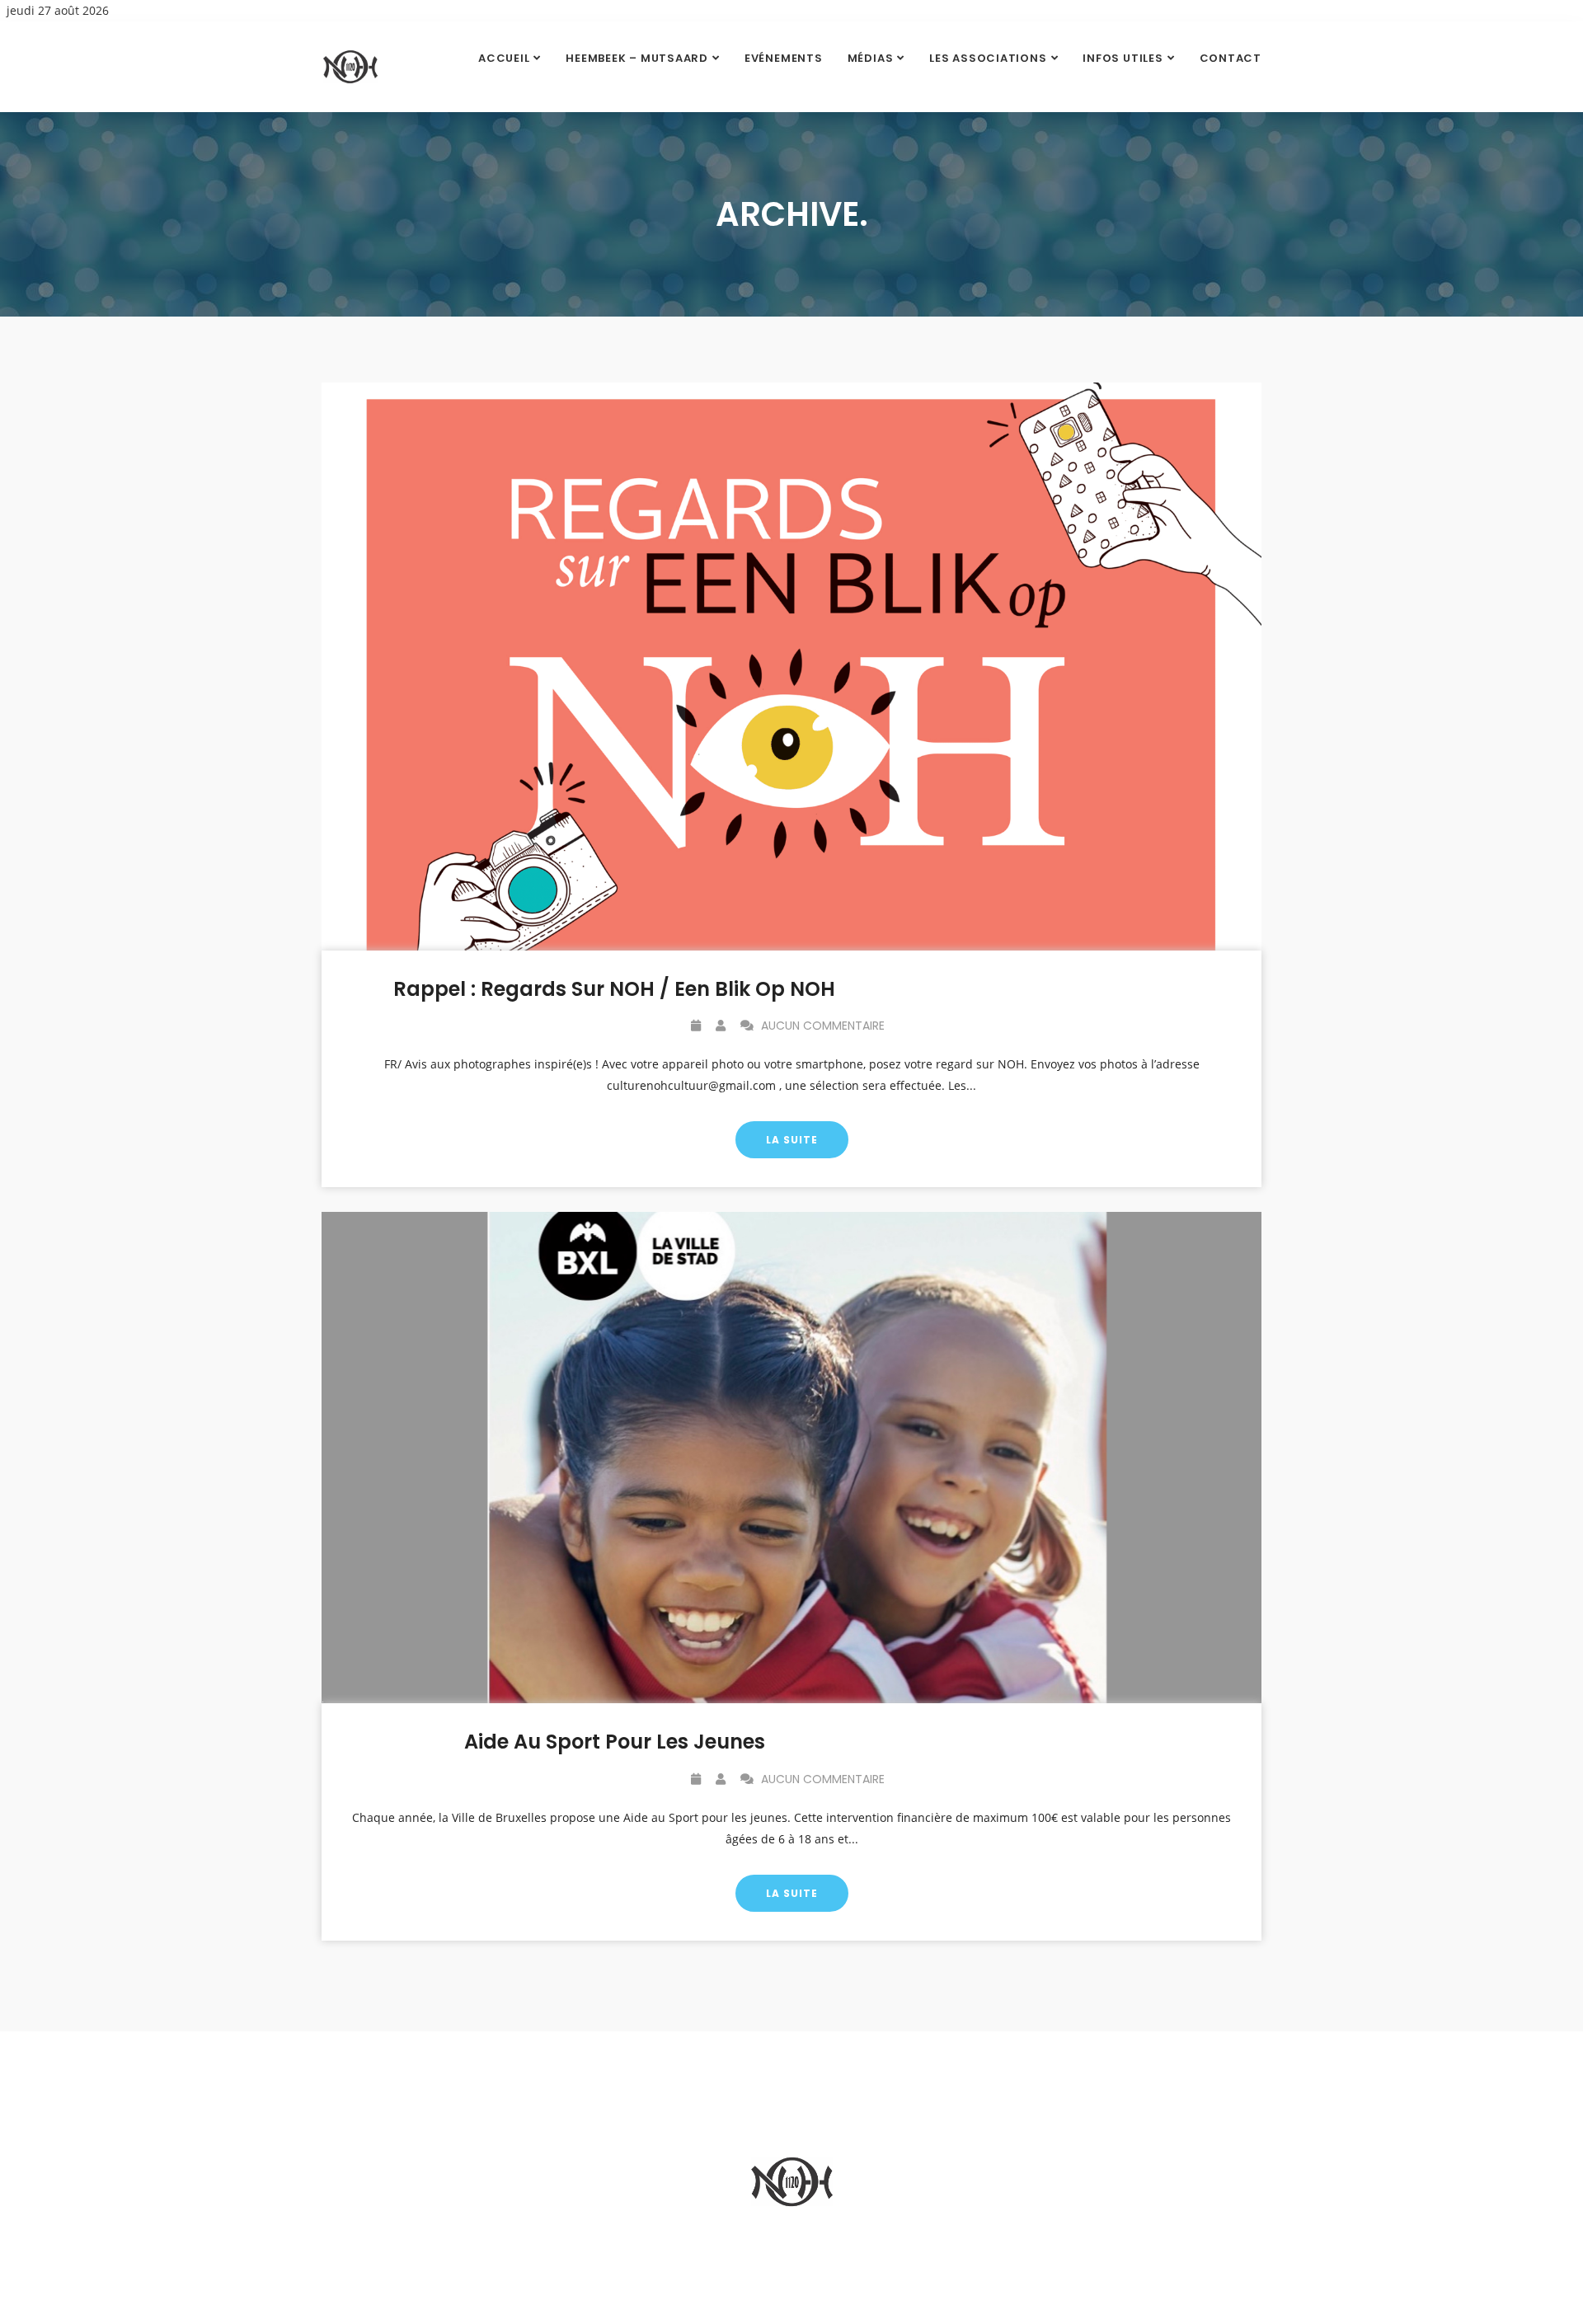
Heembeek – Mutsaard (637, 58)
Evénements (784, 58)
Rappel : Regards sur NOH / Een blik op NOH (614, 989)
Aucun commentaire (821, 1026)
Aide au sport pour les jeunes (615, 1742)
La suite (792, 1140)
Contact (1231, 58)
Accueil (504, 58)
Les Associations (988, 58)
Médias (871, 58)
